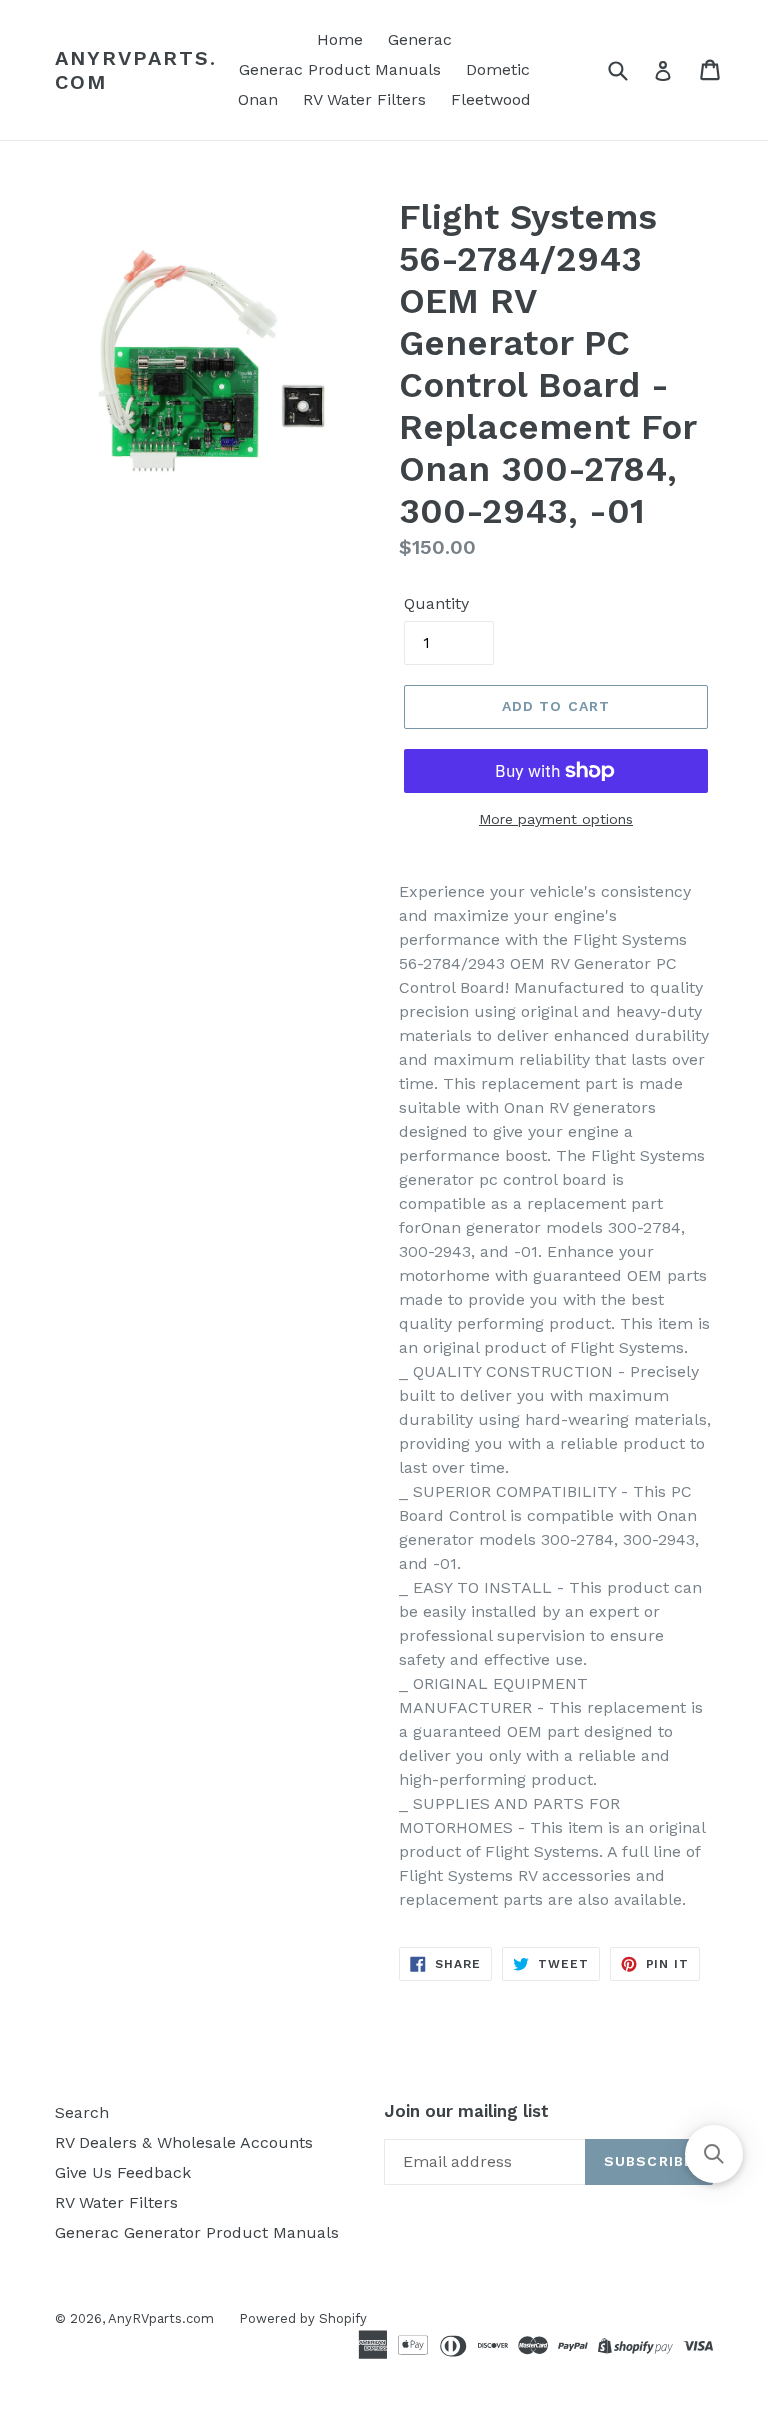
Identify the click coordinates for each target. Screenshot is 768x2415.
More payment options (556, 819)
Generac (420, 39)
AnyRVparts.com (136, 70)
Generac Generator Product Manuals (197, 2232)
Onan (258, 99)
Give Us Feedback (123, 2172)
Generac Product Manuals (340, 69)
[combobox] (630, 69)
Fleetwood (491, 99)
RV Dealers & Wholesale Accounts (184, 2142)
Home (340, 39)
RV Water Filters (364, 99)
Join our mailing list (466, 2111)
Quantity (436, 603)
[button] (714, 2154)
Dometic (498, 69)
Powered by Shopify (303, 2318)
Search (82, 2112)
